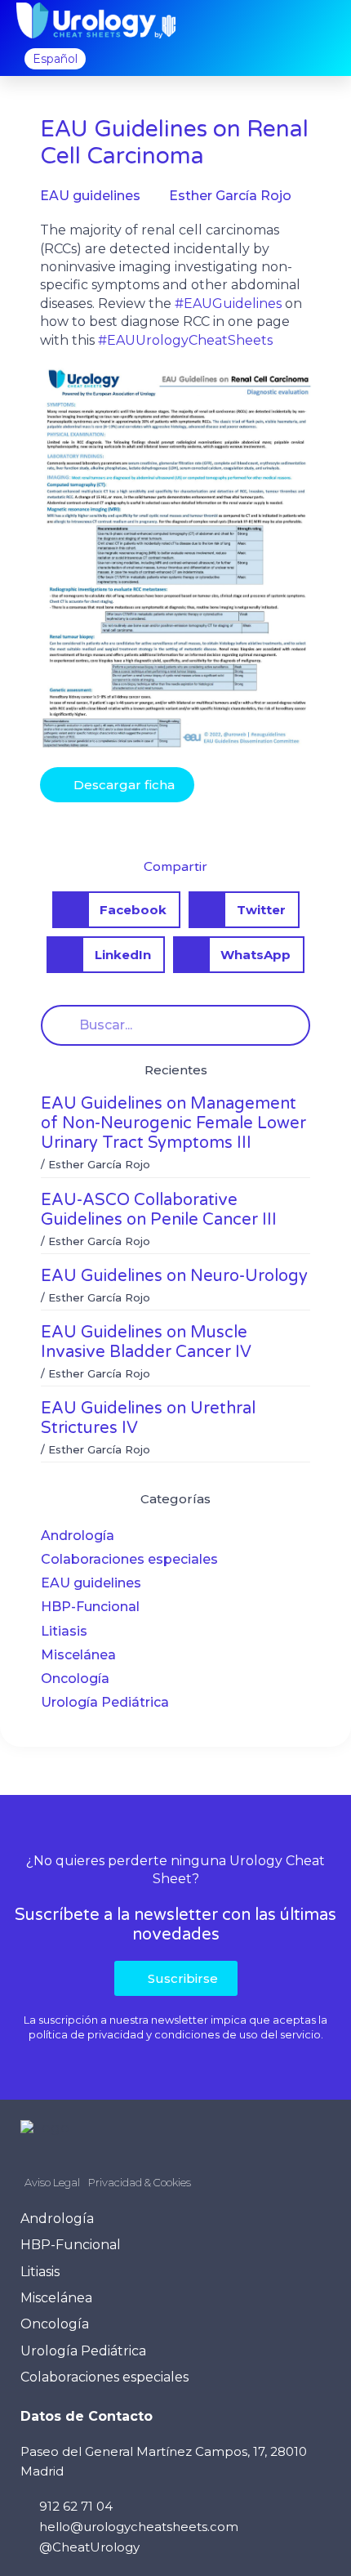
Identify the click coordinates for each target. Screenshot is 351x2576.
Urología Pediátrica (105, 1702)
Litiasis (64, 1631)
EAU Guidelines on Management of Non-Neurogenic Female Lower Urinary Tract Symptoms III (173, 1123)
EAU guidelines (91, 1583)
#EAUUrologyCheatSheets (185, 340)
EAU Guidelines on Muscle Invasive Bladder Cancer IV (146, 1342)
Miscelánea (78, 1655)
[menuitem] (55, 59)
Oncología (75, 1679)
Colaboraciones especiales (129, 1559)
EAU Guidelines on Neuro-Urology (174, 1276)
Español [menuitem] (55, 59)
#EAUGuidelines (228, 304)
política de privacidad (86, 2034)
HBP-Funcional (90, 1607)
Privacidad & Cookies (140, 2182)
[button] (322, 21)
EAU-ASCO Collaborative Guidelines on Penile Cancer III (159, 1210)
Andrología (78, 1536)
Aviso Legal (52, 2182)
